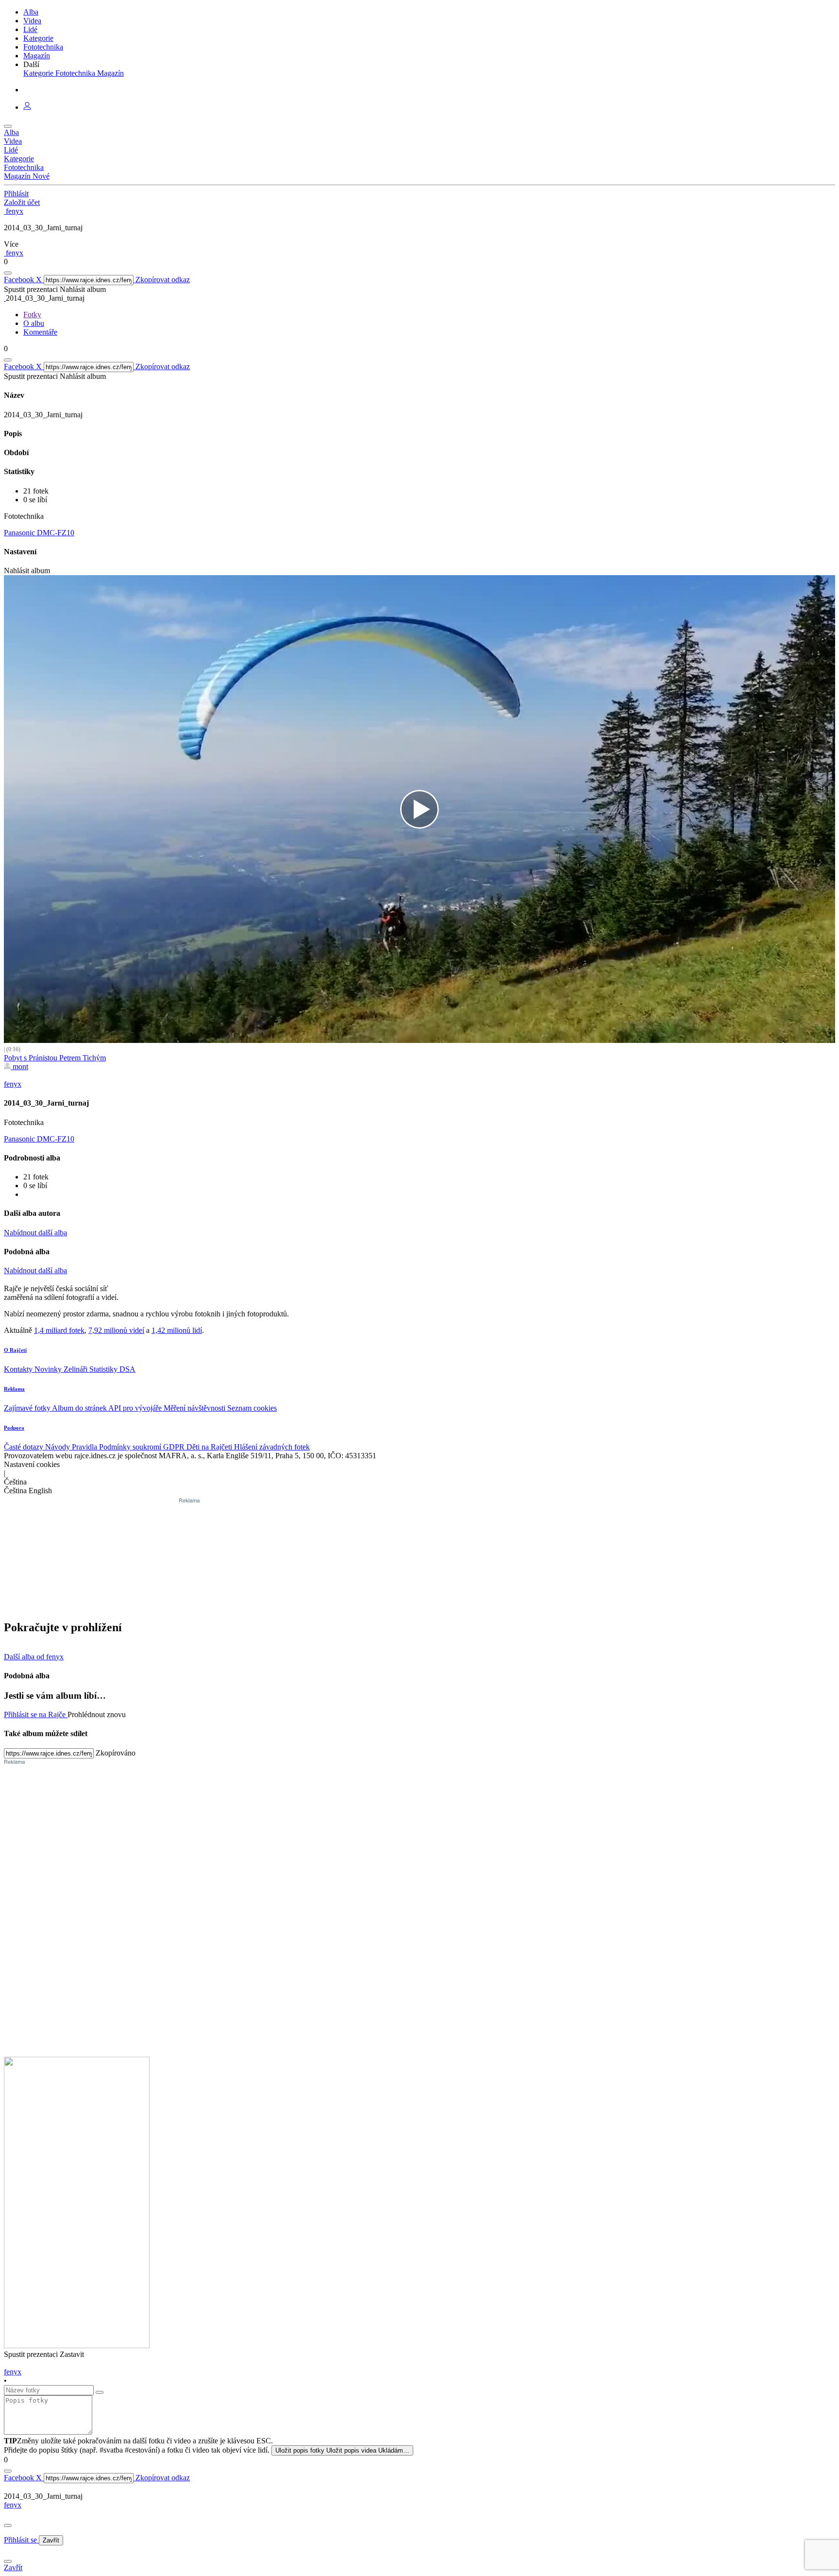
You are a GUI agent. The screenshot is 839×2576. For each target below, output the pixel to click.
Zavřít (51, 2540)
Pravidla (85, 1447)
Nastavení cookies (32, 1464)
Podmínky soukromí (131, 1447)
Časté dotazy (25, 1447)
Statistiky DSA (112, 1369)
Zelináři (76, 1369)
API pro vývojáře (136, 1408)
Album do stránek (80, 1408)
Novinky (49, 1369)
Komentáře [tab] (40, 332)
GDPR (175, 1447)
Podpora (14, 1428)
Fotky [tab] (32, 315)
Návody (59, 1447)
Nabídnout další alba (35, 1233)
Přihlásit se (21, 2540)
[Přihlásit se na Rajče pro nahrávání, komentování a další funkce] (27, 107)
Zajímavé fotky (28, 1408)
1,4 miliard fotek (59, 1330)
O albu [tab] (34, 323)
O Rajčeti (15, 1350)
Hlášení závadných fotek (272, 1447)
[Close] (8, 2525)
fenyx (13, 2505)
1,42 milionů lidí (177, 1330)
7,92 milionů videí (116, 1330)
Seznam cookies (252, 1408)
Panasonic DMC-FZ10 (39, 533)
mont (19, 1066)
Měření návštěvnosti (195, 1408)
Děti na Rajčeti (210, 1447)
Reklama (14, 1389)
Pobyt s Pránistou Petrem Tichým (55, 1058)
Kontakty (19, 1369)
